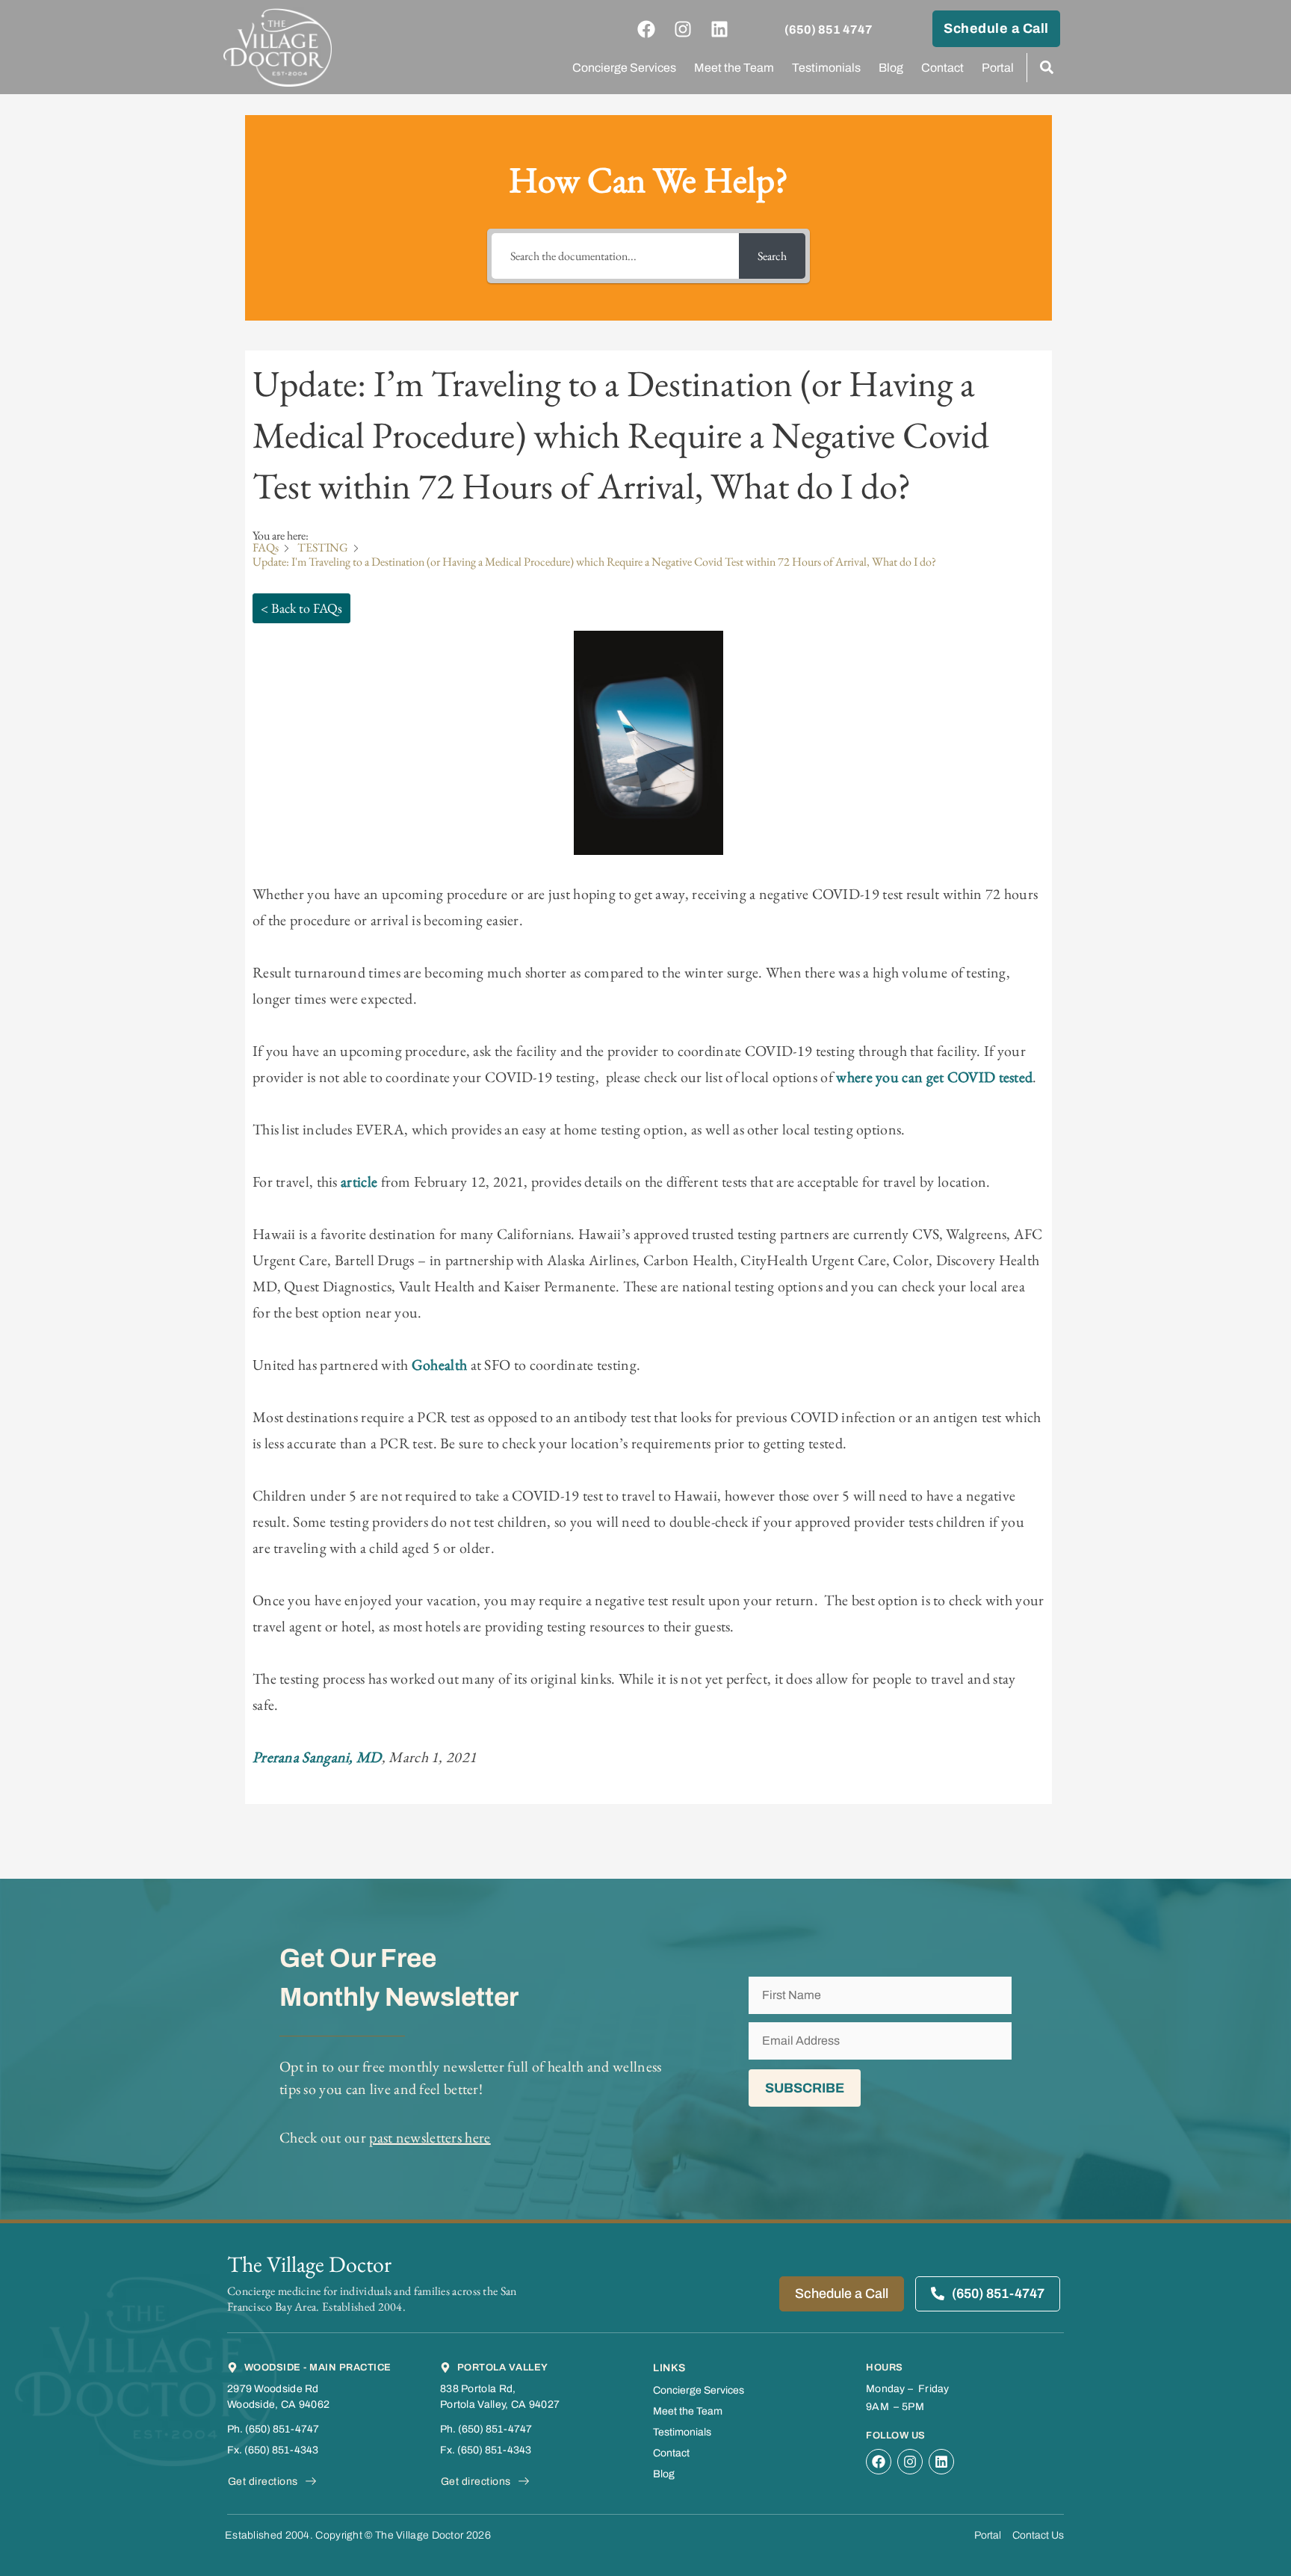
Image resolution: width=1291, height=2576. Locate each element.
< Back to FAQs (301, 608)
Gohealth (439, 1365)
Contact (942, 68)
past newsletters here (430, 2137)
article (360, 1182)
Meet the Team (734, 68)
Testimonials (826, 68)
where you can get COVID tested (934, 1077)
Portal (998, 68)
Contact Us (1038, 2535)
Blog (891, 68)
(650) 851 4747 (829, 30)
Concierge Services (624, 68)
